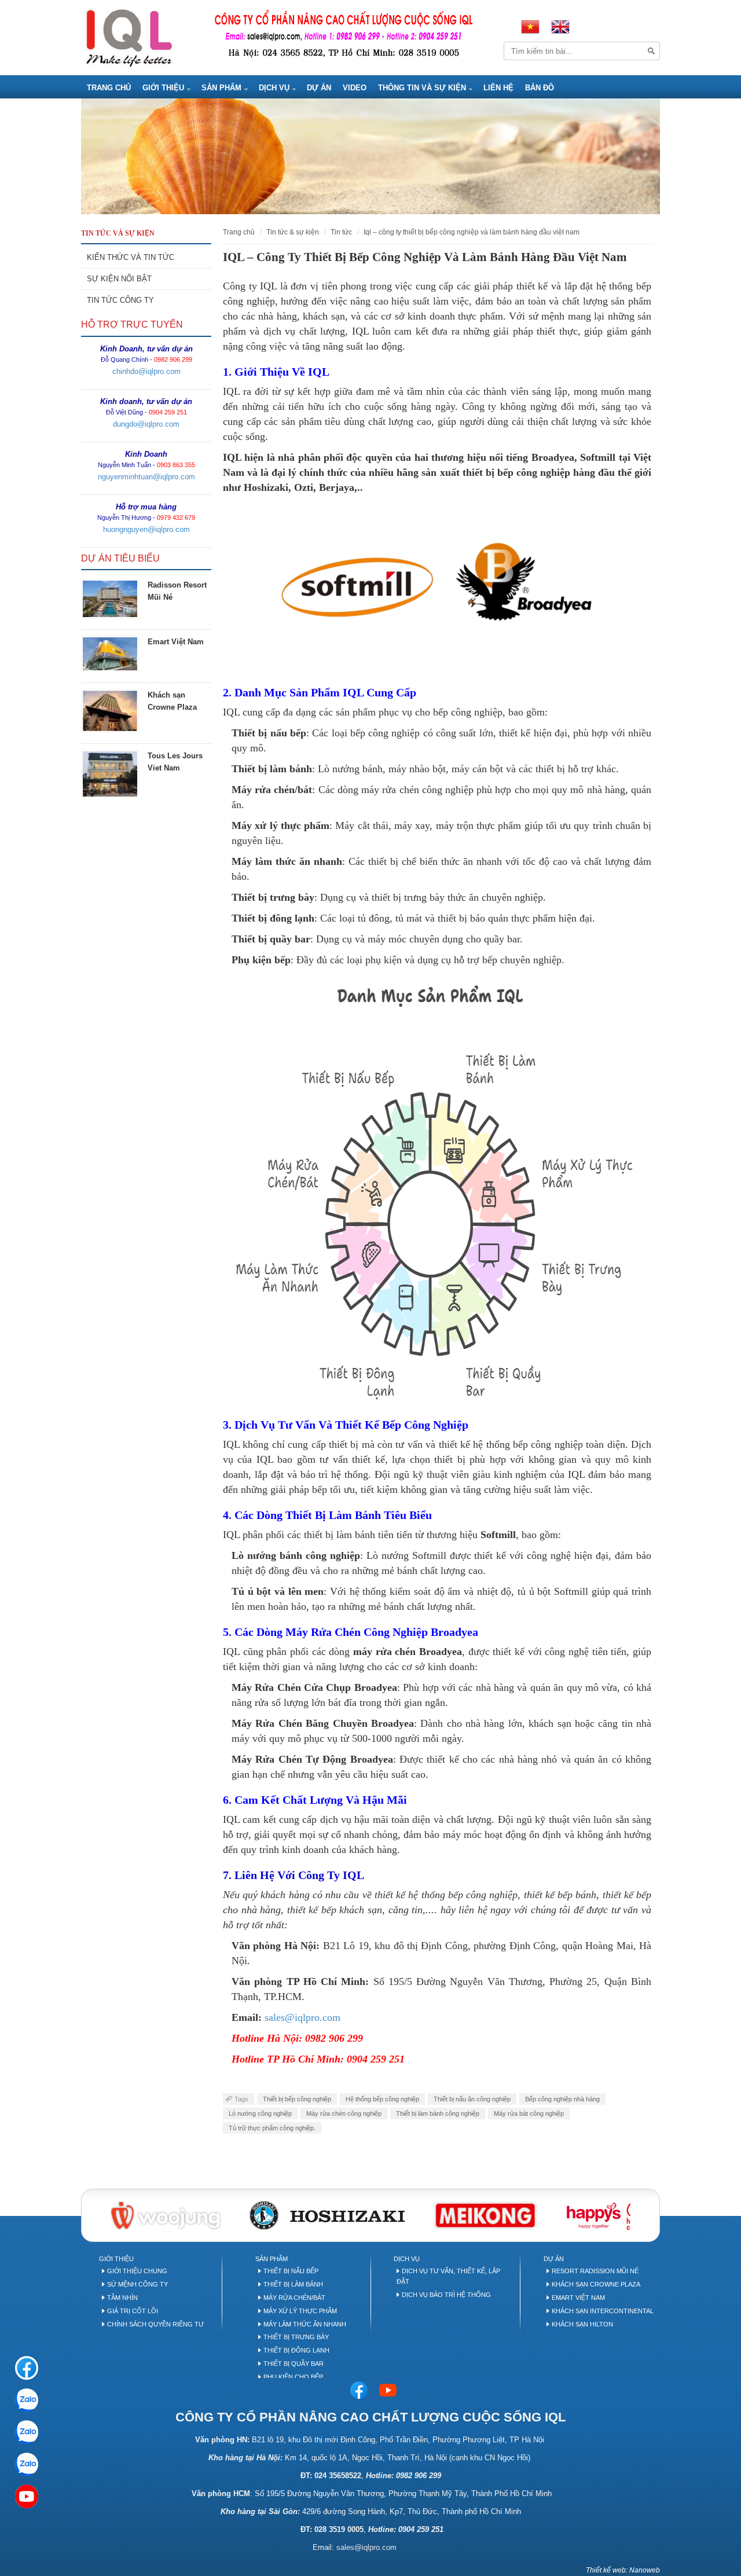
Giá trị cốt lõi (133, 2311)
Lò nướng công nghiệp (260, 2113)
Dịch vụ (274, 88)
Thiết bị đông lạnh (296, 2350)
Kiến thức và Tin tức (131, 257)
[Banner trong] (370, 156)
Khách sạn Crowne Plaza (596, 2284)
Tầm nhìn (122, 2298)
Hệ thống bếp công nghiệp (382, 2099)
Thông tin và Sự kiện (422, 88)
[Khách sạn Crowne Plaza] (110, 711)
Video (355, 88)
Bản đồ (540, 88)
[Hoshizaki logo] (327, 2214)
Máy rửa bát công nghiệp (529, 2113)
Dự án (319, 88)
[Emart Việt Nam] (110, 654)
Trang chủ (239, 232)
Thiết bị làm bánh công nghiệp (438, 2113)
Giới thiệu (163, 88)
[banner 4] (606, 2214)
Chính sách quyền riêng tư (155, 2324)
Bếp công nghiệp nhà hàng (562, 2099)
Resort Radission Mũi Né (595, 2271)
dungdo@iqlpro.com (146, 424)
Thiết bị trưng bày (296, 2337)
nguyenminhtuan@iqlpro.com (146, 477)
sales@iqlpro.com (366, 2547)
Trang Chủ (109, 88)
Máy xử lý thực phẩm (300, 2311)
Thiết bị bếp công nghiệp (297, 2099)
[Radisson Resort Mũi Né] (110, 599)
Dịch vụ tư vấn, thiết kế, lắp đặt (448, 2276)
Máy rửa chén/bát (294, 2298)
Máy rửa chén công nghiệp (344, 2113)
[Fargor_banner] (485, 2214)
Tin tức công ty (120, 300)
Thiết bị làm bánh (293, 2284)
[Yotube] (27, 2496)
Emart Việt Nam (176, 642)
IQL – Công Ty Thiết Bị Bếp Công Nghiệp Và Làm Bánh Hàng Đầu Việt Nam (472, 232)
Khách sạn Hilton (582, 2324)
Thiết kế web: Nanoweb (623, 2570)
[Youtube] (388, 2390)
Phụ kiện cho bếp (293, 2377)
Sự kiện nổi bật (119, 279)
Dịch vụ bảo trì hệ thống (446, 2295)
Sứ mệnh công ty (137, 2284)
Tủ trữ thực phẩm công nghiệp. (272, 2128)
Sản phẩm (221, 88)
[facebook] (27, 2368)
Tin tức (341, 232)
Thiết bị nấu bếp (291, 2271)
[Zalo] (27, 2400)
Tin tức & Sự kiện (293, 232)
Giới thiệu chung (137, 2271)
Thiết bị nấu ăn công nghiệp (472, 2099)
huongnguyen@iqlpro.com (146, 529)
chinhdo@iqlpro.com (146, 371)
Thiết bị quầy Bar (294, 2364)
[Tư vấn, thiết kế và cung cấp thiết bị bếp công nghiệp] (129, 37)
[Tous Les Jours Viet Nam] (110, 774)
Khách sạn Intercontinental (603, 2311)
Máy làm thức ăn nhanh (305, 2324)
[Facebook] (359, 2390)
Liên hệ (498, 88)
